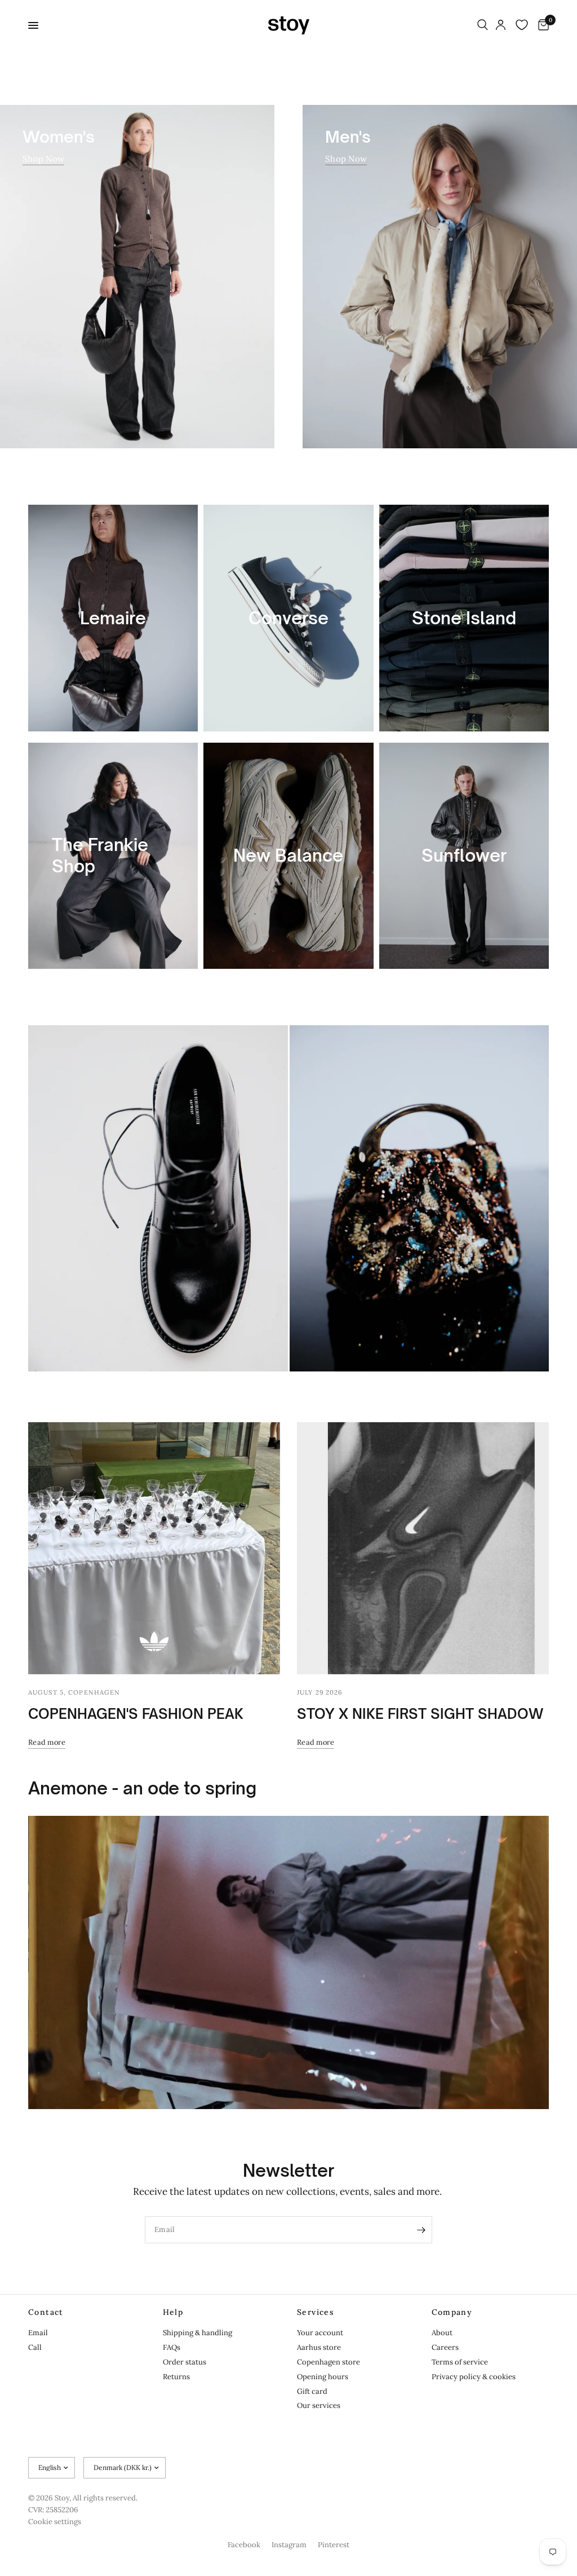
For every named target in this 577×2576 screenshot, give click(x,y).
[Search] (483, 25)
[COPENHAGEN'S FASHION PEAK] (154, 1548)
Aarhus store (319, 2347)
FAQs (172, 2347)
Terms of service (460, 2362)
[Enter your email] (421, 2230)
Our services (319, 2405)
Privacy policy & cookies (474, 2377)
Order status (185, 2362)
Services (316, 2312)
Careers (445, 2347)
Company (452, 2312)
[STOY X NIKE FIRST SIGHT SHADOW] (423, 1548)
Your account (320, 2333)
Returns (176, 2377)
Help (173, 2312)
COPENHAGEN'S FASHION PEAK (136, 1714)
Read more (47, 1742)
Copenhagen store (329, 2362)
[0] (542, 25)
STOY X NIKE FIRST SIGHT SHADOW (420, 1714)
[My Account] (501, 25)
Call (35, 2347)
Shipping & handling (197, 2333)
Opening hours (323, 2377)
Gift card (312, 2391)
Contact (46, 2312)
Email (38, 2333)
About (442, 2333)
